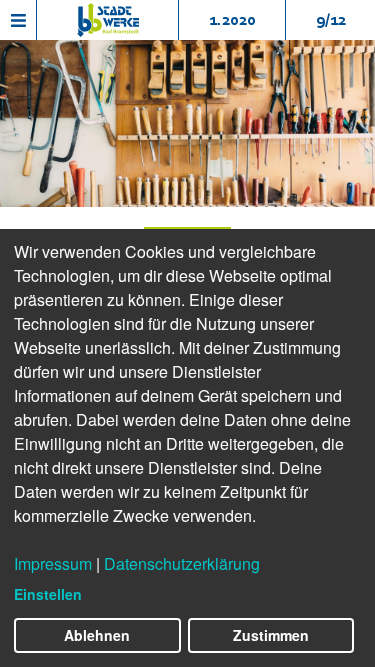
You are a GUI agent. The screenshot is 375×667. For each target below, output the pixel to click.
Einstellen (48, 594)
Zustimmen (271, 635)
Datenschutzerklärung (182, 563)
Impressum (53, 563)
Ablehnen (97, 635)
